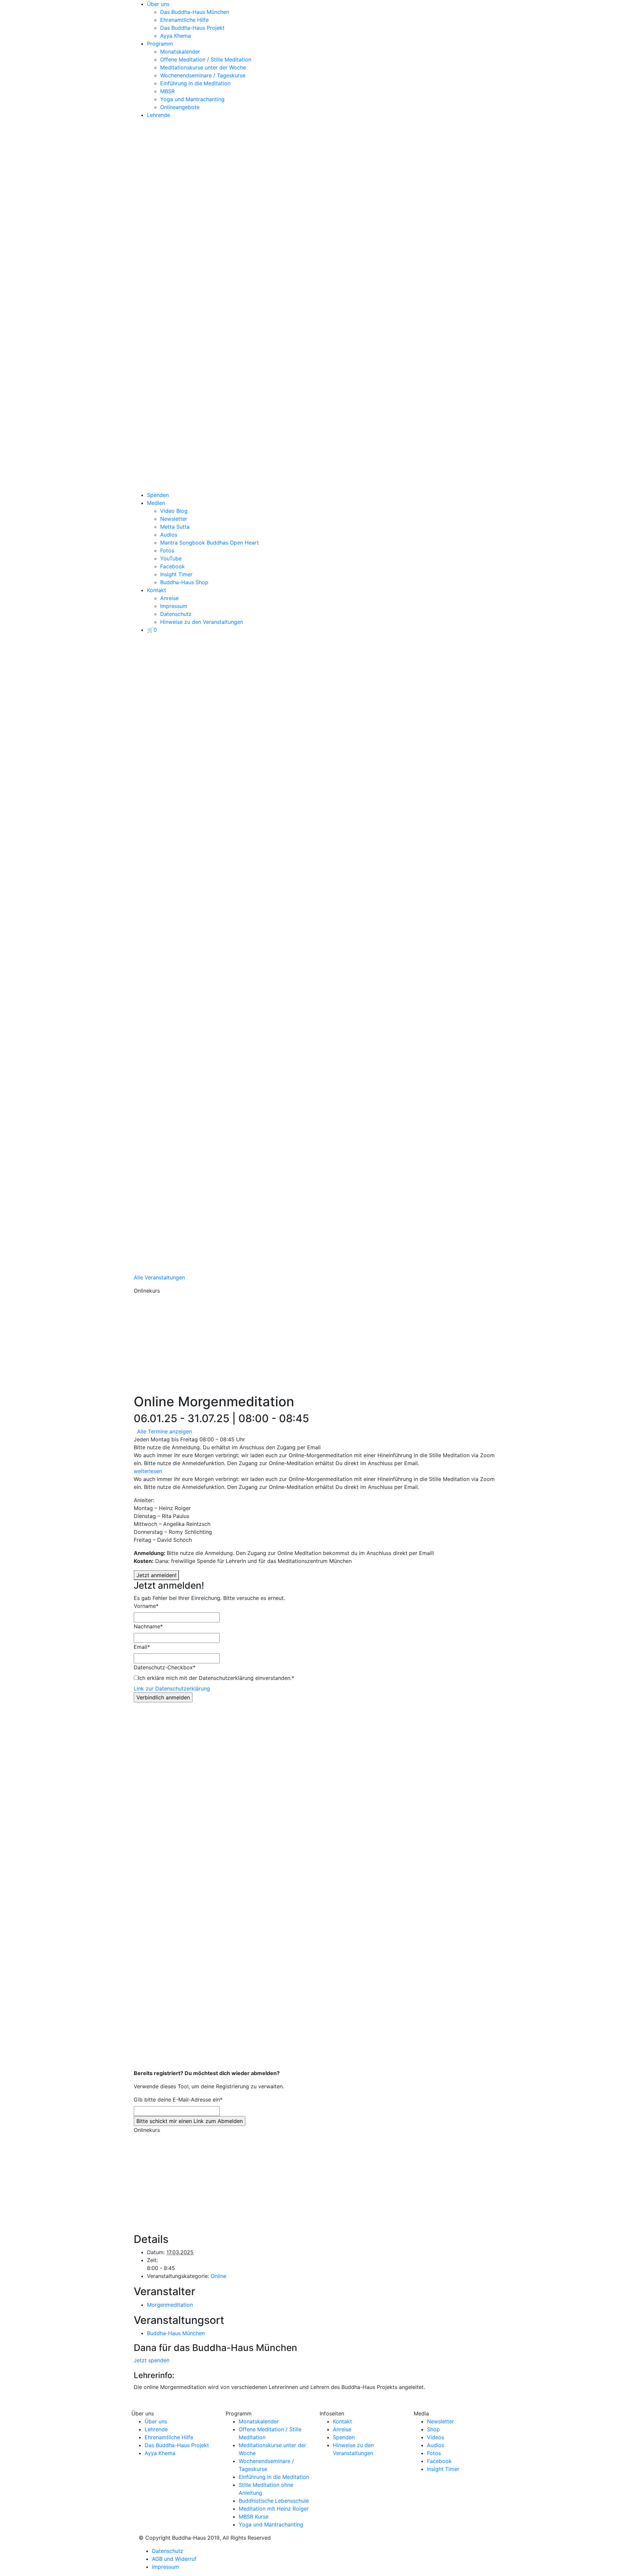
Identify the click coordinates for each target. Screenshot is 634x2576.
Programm (160, 44)
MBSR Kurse (254, 2517)
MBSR (167, 91)
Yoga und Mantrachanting (192, 99)
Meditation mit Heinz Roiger (274, 2509)
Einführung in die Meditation (195, 83)
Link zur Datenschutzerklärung (172, 1688)
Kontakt (157, 590)
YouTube (171, 558)
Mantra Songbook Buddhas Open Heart (210, 543)
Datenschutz (176, 614)
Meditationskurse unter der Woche (203, 67)
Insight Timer (176, 574)
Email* (142, 1647)
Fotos (167, 550)
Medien (156, 503)
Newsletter (174, 519)
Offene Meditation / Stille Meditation (206, 59)
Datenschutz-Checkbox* (165, 1667)
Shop (433, 2429)
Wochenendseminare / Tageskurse (203, 75)
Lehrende (158, 115)
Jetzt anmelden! (156, 1575)
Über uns (158, 4)
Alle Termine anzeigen (164, 1431)
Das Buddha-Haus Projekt (192, 28)
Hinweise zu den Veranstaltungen (202, 622)
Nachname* (148, 1626)
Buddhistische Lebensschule (274, 2501)
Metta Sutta (175, 527)
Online (218, 2276)
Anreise (169, 598)
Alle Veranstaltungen (159, 1277)
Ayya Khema (176, 36)
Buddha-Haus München (176, 2333)
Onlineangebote (180, 107)
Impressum (174, 606)
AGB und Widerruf (174, 2559)
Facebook (173, 566)
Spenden (158, 495)
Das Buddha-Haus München (195, 12)
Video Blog (174, 511)
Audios (169, 535)
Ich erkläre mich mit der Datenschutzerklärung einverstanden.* (216, 1678)
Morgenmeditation (170, 2305)
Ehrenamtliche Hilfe (184, 20)
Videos (436, 2437)
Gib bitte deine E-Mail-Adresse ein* (178, 2100)
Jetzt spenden (152, 2360)
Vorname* (146, 1606)
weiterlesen (148, 1471)
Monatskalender (180, 52)
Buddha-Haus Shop (184, 582)
